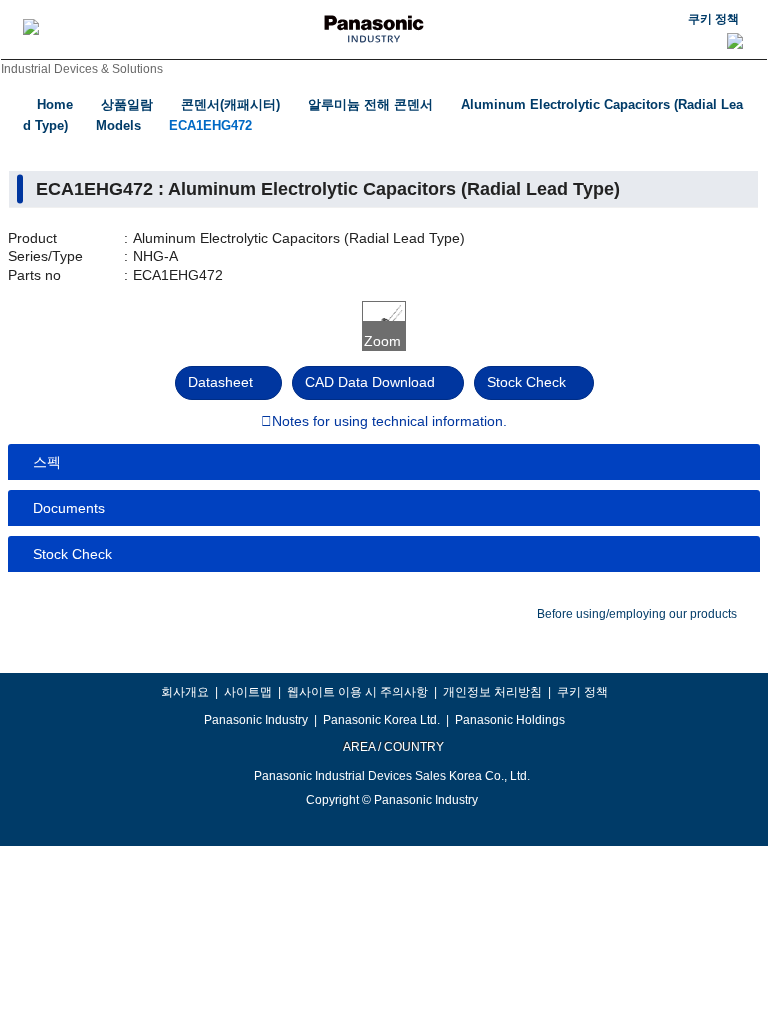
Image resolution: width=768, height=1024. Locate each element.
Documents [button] (69, 508)
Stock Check (526, 382)
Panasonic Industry (256, 720)
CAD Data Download (370, 382)
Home (55, 104)
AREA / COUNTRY (392, 747)
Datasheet (220, 382)
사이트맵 (248, 692)
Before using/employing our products (637, 614)
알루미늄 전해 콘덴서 (370, 104)
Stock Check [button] (72, 554)
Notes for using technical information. (389, 422)
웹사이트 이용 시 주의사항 (357, 692)
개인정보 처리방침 (492, 692)
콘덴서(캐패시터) (230, 104)
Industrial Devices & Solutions (82, 69)
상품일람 (127, 104)
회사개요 (185, 692)
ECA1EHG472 (210, 125)
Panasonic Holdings (510, 720)
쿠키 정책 (713, 19)
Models (118, 125)
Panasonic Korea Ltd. (381, 720)
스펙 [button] (47, 462)
